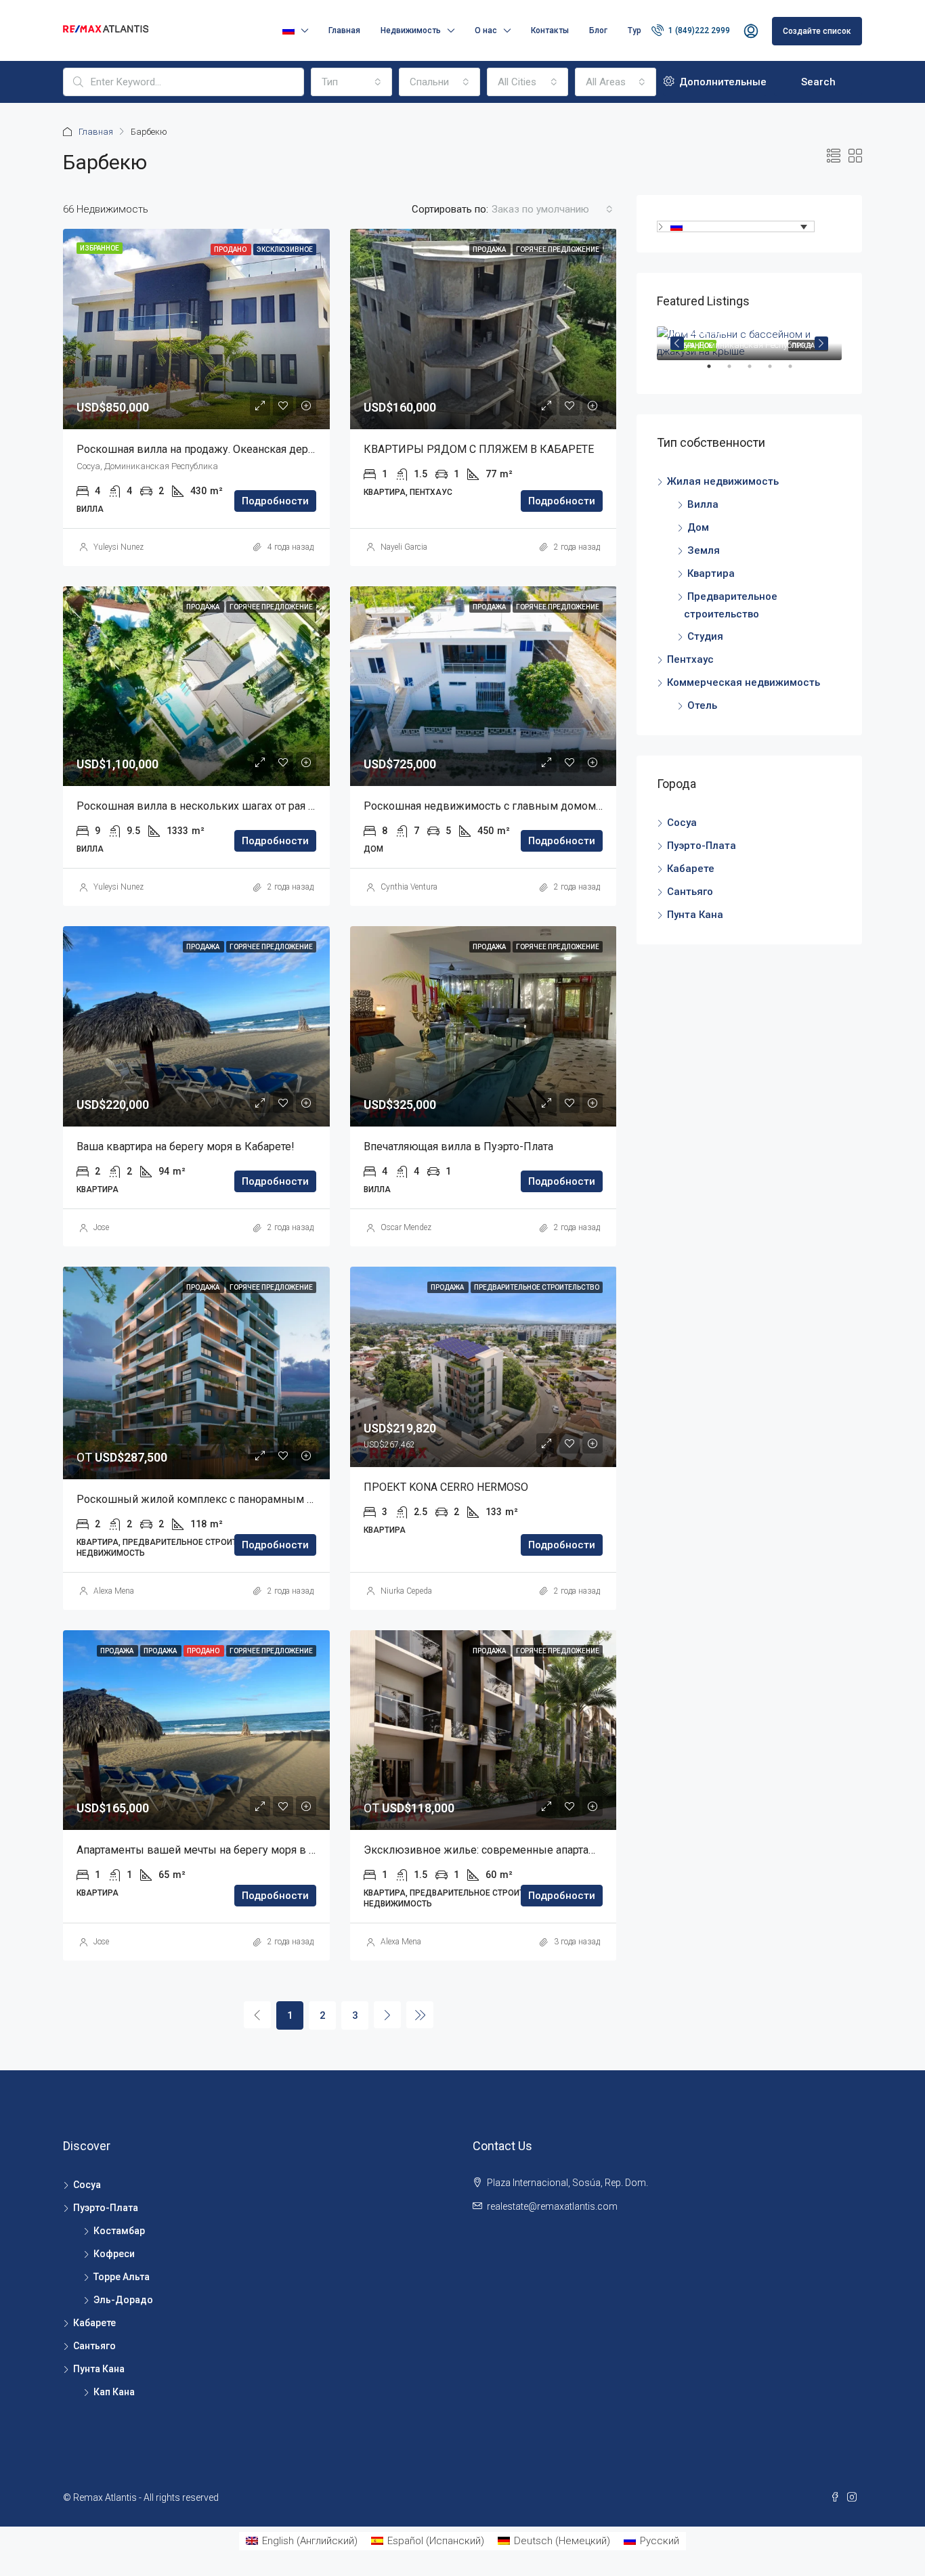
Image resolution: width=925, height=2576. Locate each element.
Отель (702, 705)
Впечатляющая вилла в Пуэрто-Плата (458, 1147)
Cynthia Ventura (409, 887)
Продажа (490, 249)
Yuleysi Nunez (119, 547)
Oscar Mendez (406, 1227)
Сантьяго (690, 892)
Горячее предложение (558, 249)
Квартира (711, 573)
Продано (231, 249)
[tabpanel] (749, 343)
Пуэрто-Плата (702, 846)
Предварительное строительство (537, 1287)
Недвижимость (411, 30)
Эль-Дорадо (123, 2300)
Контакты (550, 30)
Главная (344, 30)
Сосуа (682, 823)
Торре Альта (122, 2277)
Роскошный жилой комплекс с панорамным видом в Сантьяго (237, 1499)
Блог (598, 30)
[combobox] (351, 82)
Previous (677, 343)
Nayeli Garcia (404, 547)
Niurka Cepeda (406, 1591)
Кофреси (114, 2254)
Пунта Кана (695, 915)
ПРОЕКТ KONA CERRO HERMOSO (446, 1487)
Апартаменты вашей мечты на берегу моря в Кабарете (216, 1850)
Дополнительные (722, 82)
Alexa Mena (114, 1591)
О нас (486, 30)
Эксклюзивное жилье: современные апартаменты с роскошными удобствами (564, 1850)
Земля (704, 550)
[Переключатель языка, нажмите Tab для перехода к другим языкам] (736, 226)
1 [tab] (716, 372)
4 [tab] (777, 372)
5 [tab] (797, 372)
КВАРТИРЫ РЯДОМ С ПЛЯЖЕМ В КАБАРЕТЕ (479, 449)
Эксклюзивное (285, 249)
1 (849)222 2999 (698, 30)
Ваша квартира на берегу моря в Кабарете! (186, 1147)
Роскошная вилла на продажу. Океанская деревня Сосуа (220, 449)
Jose (101, 1227)
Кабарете (691, 869)
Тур (634, 30)
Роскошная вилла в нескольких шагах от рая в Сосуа (212, 806)
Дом (698, 527)
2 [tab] (736, 372)
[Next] (387, 2015)
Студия (705, 636)
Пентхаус (690, 659)
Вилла (703, 504)
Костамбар (119, 2231)
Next (821, 343)
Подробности (275, 501)
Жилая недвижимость (723, 481)
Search (818, 82)
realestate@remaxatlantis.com (552, 2206)
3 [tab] (756, 372)
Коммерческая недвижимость (744, 682)
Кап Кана (114, 2392)
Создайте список (817, 31)
